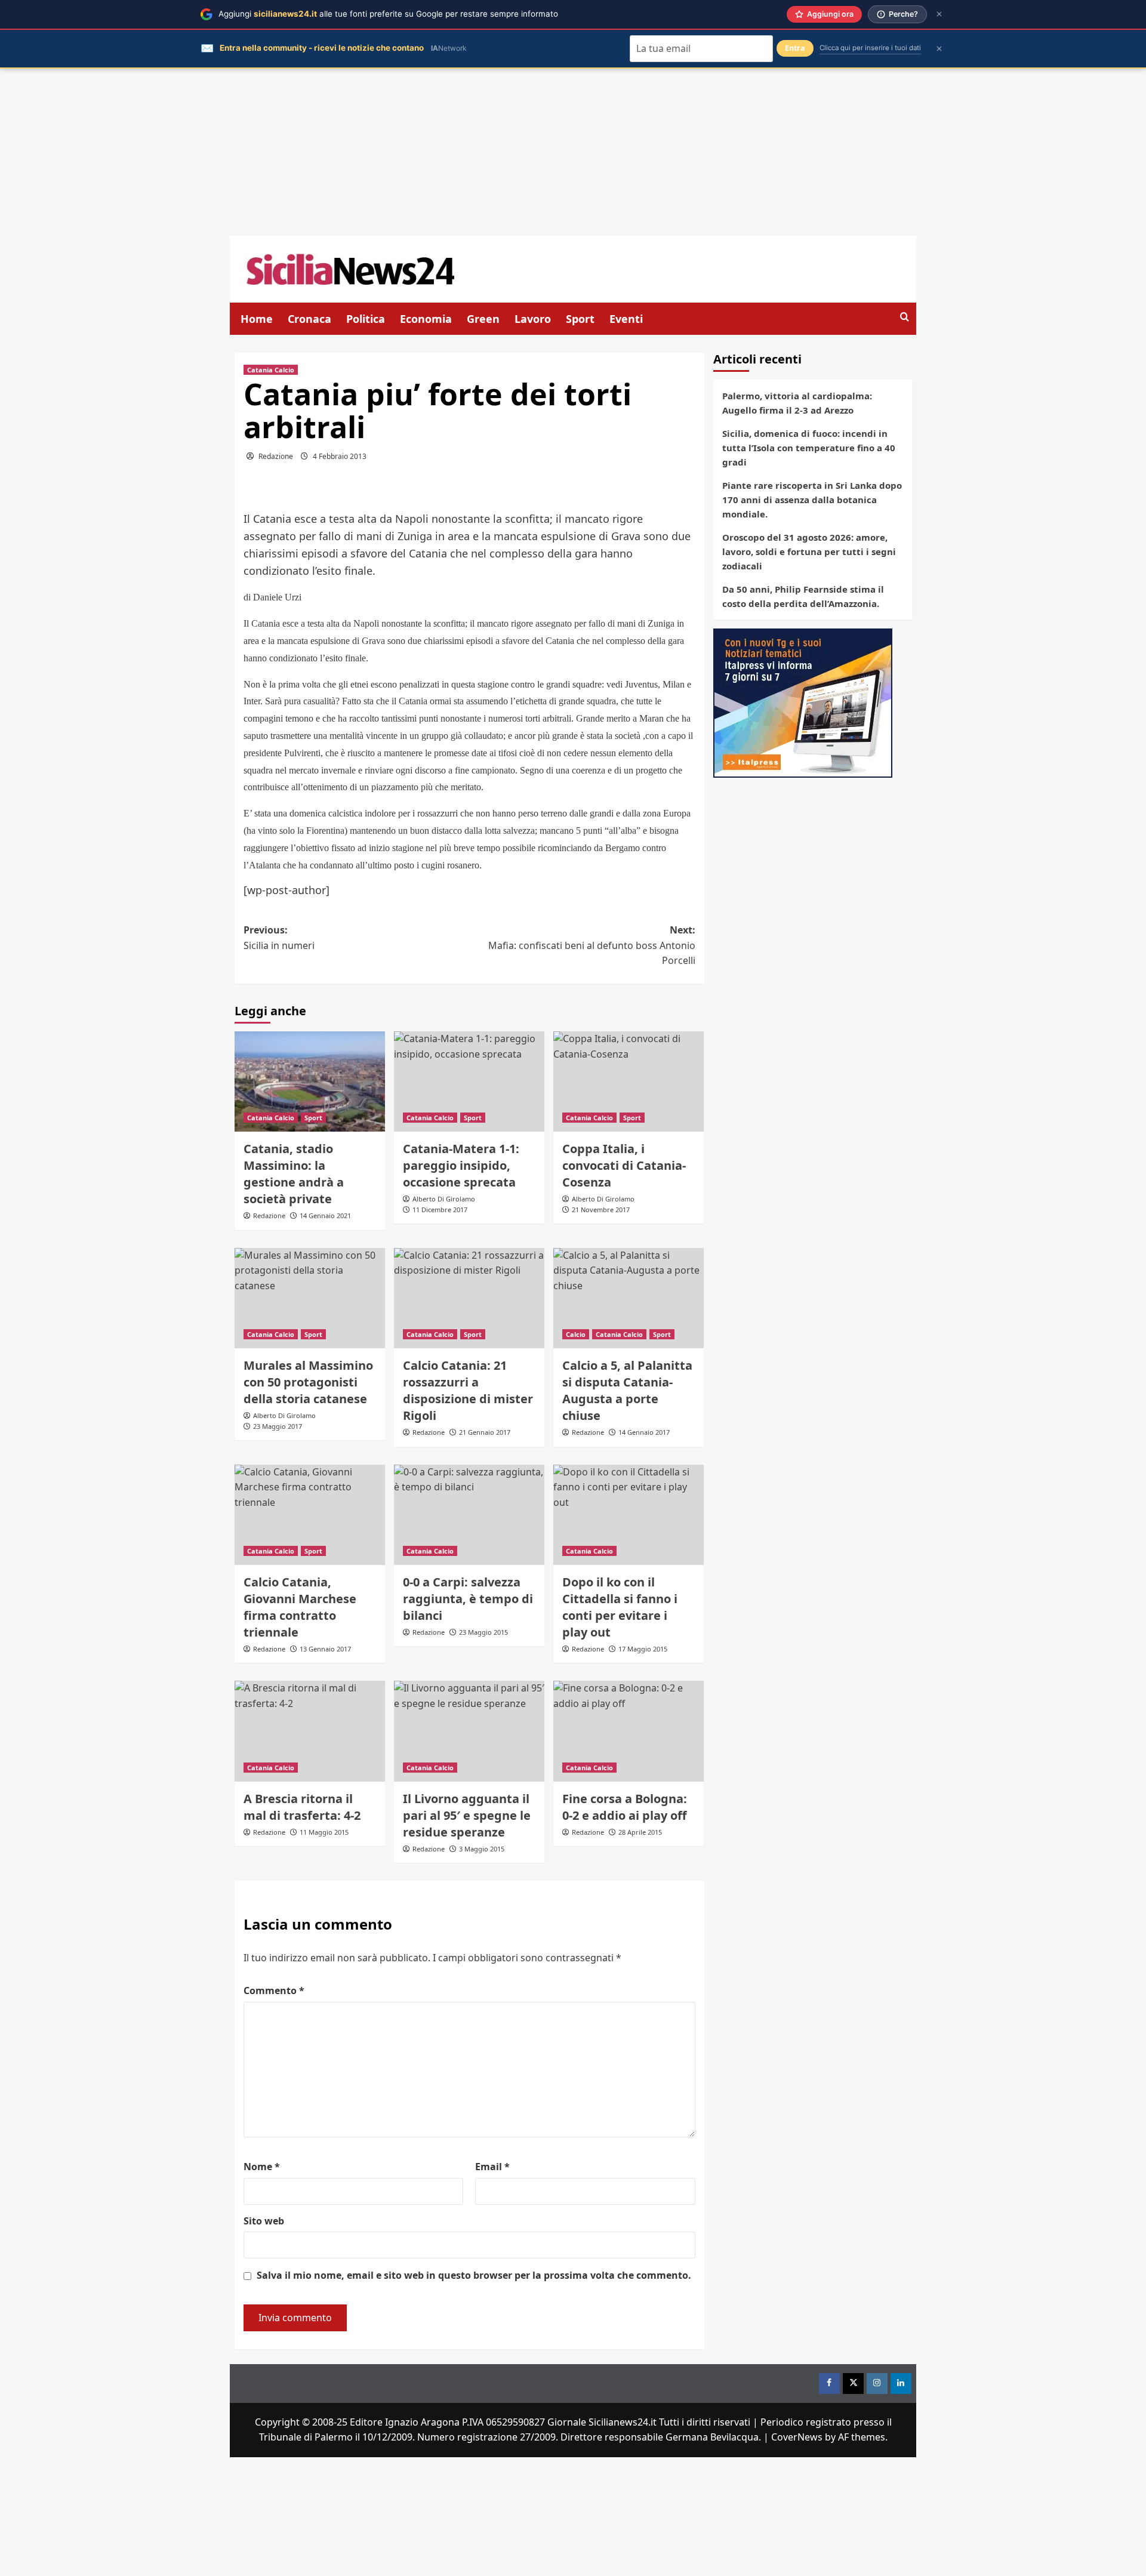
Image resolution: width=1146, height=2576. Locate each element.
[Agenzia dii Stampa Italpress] (803, 702)
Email (492, 2167)
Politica (366, 319)
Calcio (576, 1334)
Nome (262, 2167)
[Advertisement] (573, 152)
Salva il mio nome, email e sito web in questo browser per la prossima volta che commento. (474, 2275)
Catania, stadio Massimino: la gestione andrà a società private (294, 1174)
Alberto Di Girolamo (444, 1199)
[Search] (905, 317)
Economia (426, 319)
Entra (795, 48)
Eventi (626, 319)
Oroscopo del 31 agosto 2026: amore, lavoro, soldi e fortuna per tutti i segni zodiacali (809, 551)
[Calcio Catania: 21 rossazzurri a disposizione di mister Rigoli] (469, 1298)
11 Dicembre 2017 (440, 1210)
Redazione (276, 456)
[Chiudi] (939, 14)
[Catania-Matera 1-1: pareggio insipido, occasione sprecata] (469, 1081)
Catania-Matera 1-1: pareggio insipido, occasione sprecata (461, 1165)
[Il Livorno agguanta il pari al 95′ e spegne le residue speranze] (469, 1731)
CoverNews (797, 2437)
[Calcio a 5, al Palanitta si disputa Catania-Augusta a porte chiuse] (629, 1298)
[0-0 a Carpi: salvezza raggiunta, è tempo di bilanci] (469, 1515)
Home (257, 319)
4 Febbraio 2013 (340, 456)
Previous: (279, 938)
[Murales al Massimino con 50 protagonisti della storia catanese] (310, 1298)
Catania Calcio (271, 370)
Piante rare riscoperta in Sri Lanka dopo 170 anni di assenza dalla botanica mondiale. (812, 500)
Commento (274, 1990)
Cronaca (309, 319)
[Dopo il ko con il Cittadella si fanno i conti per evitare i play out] (629, 1515)
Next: (592, 945)
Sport (580, 319)
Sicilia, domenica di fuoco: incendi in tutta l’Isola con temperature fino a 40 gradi (809, 448)
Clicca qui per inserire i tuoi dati (870, 48)
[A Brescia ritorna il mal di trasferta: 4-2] (310, 1731)
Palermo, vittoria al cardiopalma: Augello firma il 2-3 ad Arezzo (797, 403)
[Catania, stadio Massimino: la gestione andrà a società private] (310, 1081)
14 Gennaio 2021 (325, 1215)
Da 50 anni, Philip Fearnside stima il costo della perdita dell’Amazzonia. (803, 596)
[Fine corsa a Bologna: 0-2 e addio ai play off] (629, 1731)
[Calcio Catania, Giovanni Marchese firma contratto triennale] (310, 1515)
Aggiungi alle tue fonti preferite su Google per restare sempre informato (388, 14)
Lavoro (533, 319)
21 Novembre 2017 (601, 1210)
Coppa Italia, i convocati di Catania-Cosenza (624, 1165)
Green (483, 319)
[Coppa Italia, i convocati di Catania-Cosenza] (629, 1081)
